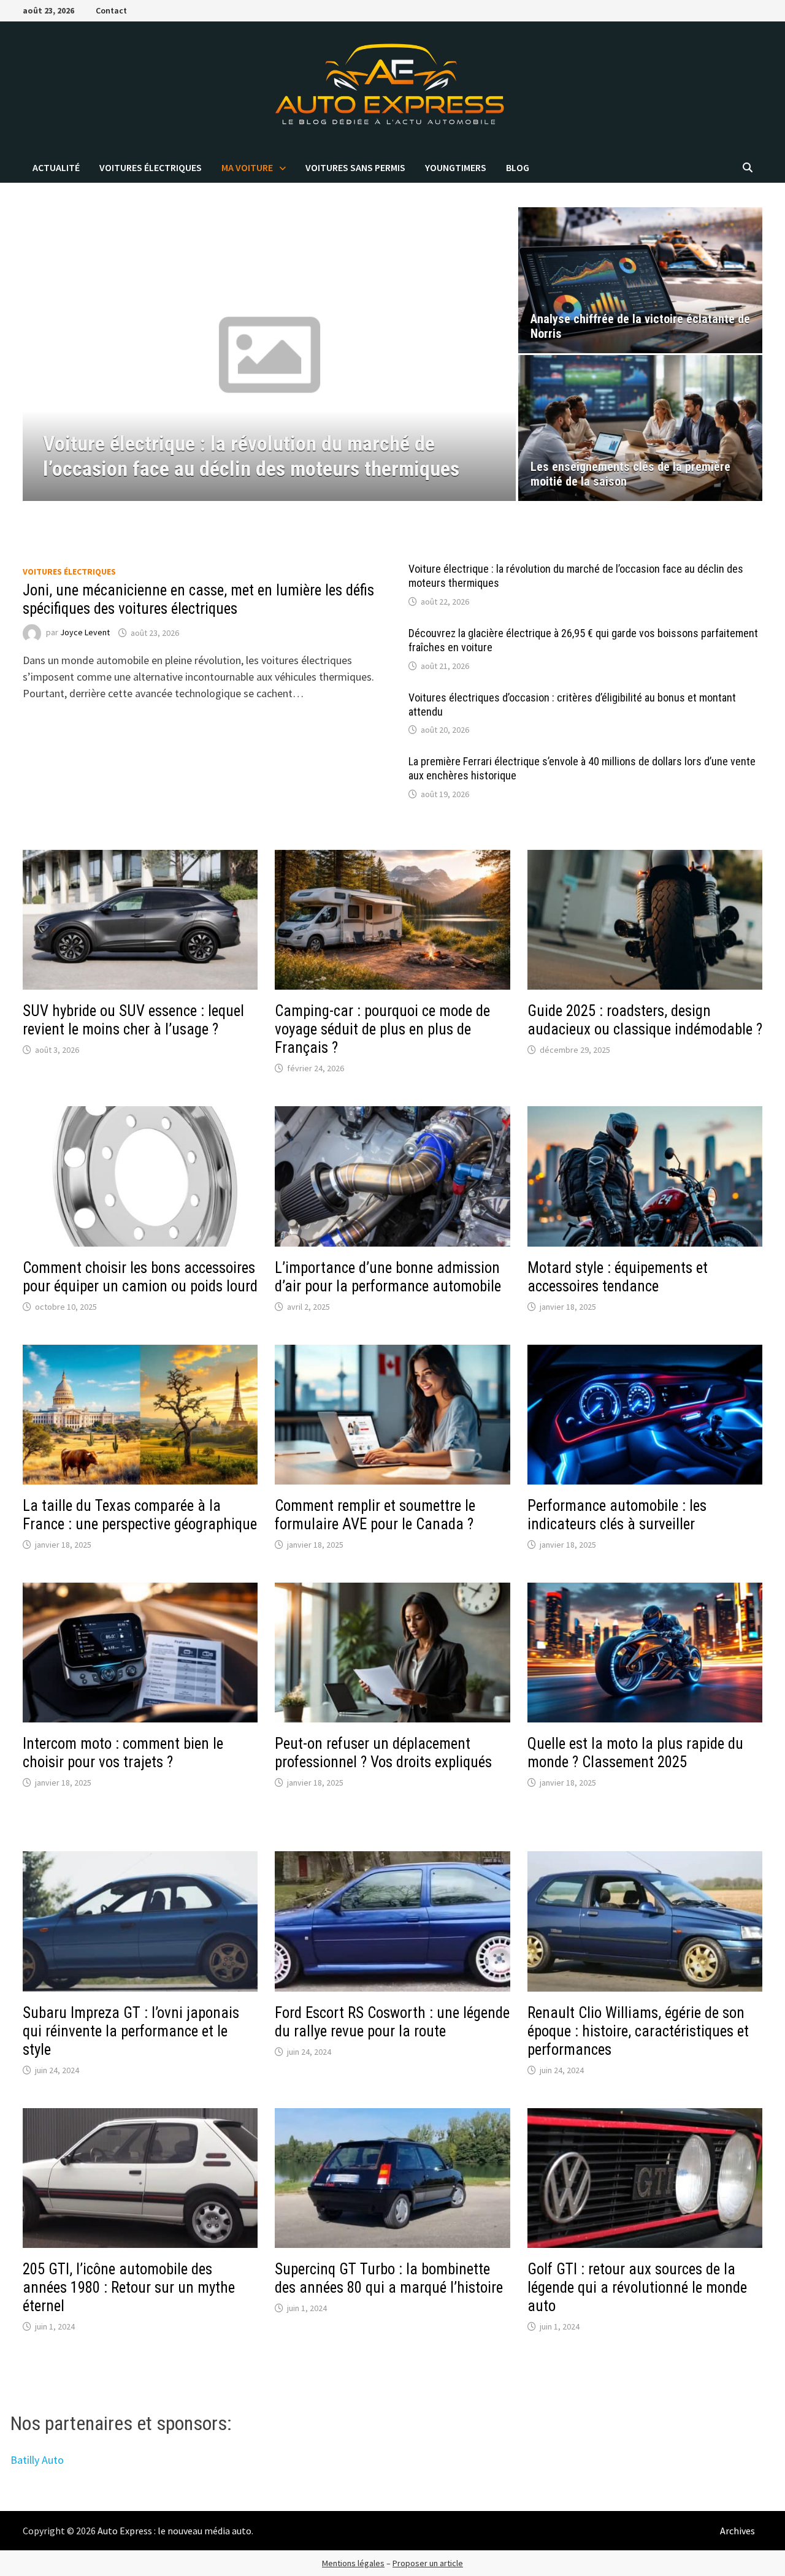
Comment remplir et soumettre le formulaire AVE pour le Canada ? (375, 1515)
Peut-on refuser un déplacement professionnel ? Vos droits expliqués (383, 1753)
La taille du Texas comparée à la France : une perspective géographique (140, 1515)
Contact (111, 10)
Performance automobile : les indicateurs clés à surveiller (617, 1515)
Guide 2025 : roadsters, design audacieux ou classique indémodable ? (645, 1020)
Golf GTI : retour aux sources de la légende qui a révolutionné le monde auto (637, 2287)
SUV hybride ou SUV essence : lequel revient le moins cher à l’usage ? (133, 1020)
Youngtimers (456, 167)
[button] (35, 354)
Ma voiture (247, 167)
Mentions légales (353, 2563)
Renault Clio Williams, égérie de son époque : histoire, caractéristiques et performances (638, 2031)
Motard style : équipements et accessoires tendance (618, 1277)
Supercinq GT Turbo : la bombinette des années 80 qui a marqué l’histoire (389, 2278)
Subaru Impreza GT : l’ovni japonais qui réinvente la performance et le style (131, 2031)
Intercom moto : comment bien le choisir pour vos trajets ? (123, 1753)
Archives (737, 2531)
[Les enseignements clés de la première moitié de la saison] (641, 428)
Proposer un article (428, 2563)
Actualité (56, 167)
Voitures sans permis (355, 167)
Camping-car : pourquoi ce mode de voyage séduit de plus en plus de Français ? (382, 1029)
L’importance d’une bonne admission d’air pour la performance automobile (388, 1277)
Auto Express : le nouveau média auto (174, 2531)
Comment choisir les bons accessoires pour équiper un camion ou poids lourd (140, 1277)
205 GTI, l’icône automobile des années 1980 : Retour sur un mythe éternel (129, 2287)
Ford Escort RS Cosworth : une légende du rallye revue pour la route (392, 2022)
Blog (518, 167)
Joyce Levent (85, 633)
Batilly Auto (37, 2460)
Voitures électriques (151, 167)
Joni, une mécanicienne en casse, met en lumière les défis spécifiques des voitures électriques (198, 599)
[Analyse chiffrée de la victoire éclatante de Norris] (641, 280)
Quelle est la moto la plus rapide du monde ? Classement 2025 (635, 1753)
